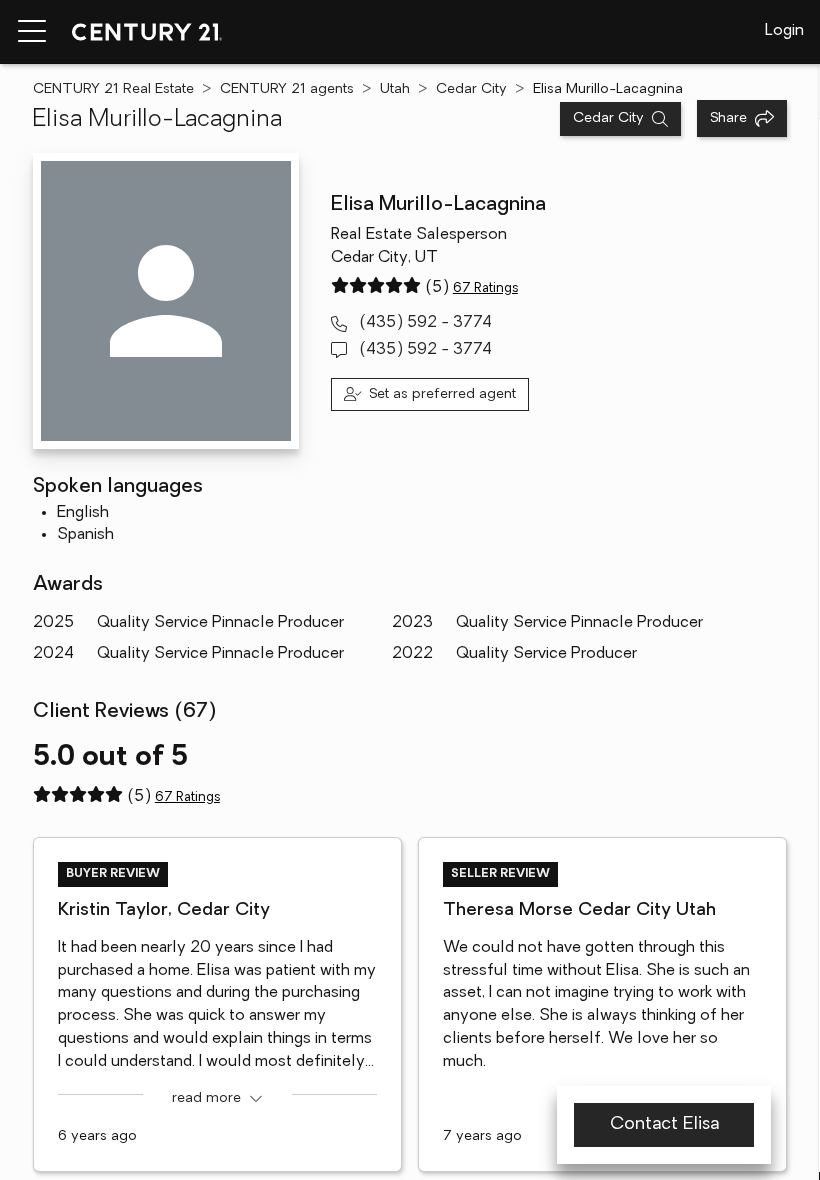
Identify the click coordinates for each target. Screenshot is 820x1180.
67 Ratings (485, 288)
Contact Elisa (664, 1125)
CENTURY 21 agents (287, 89)
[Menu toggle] (32, 32)
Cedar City (471, 89)
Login (784, 31)
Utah (395, 89)
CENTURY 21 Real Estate (113, 89)
